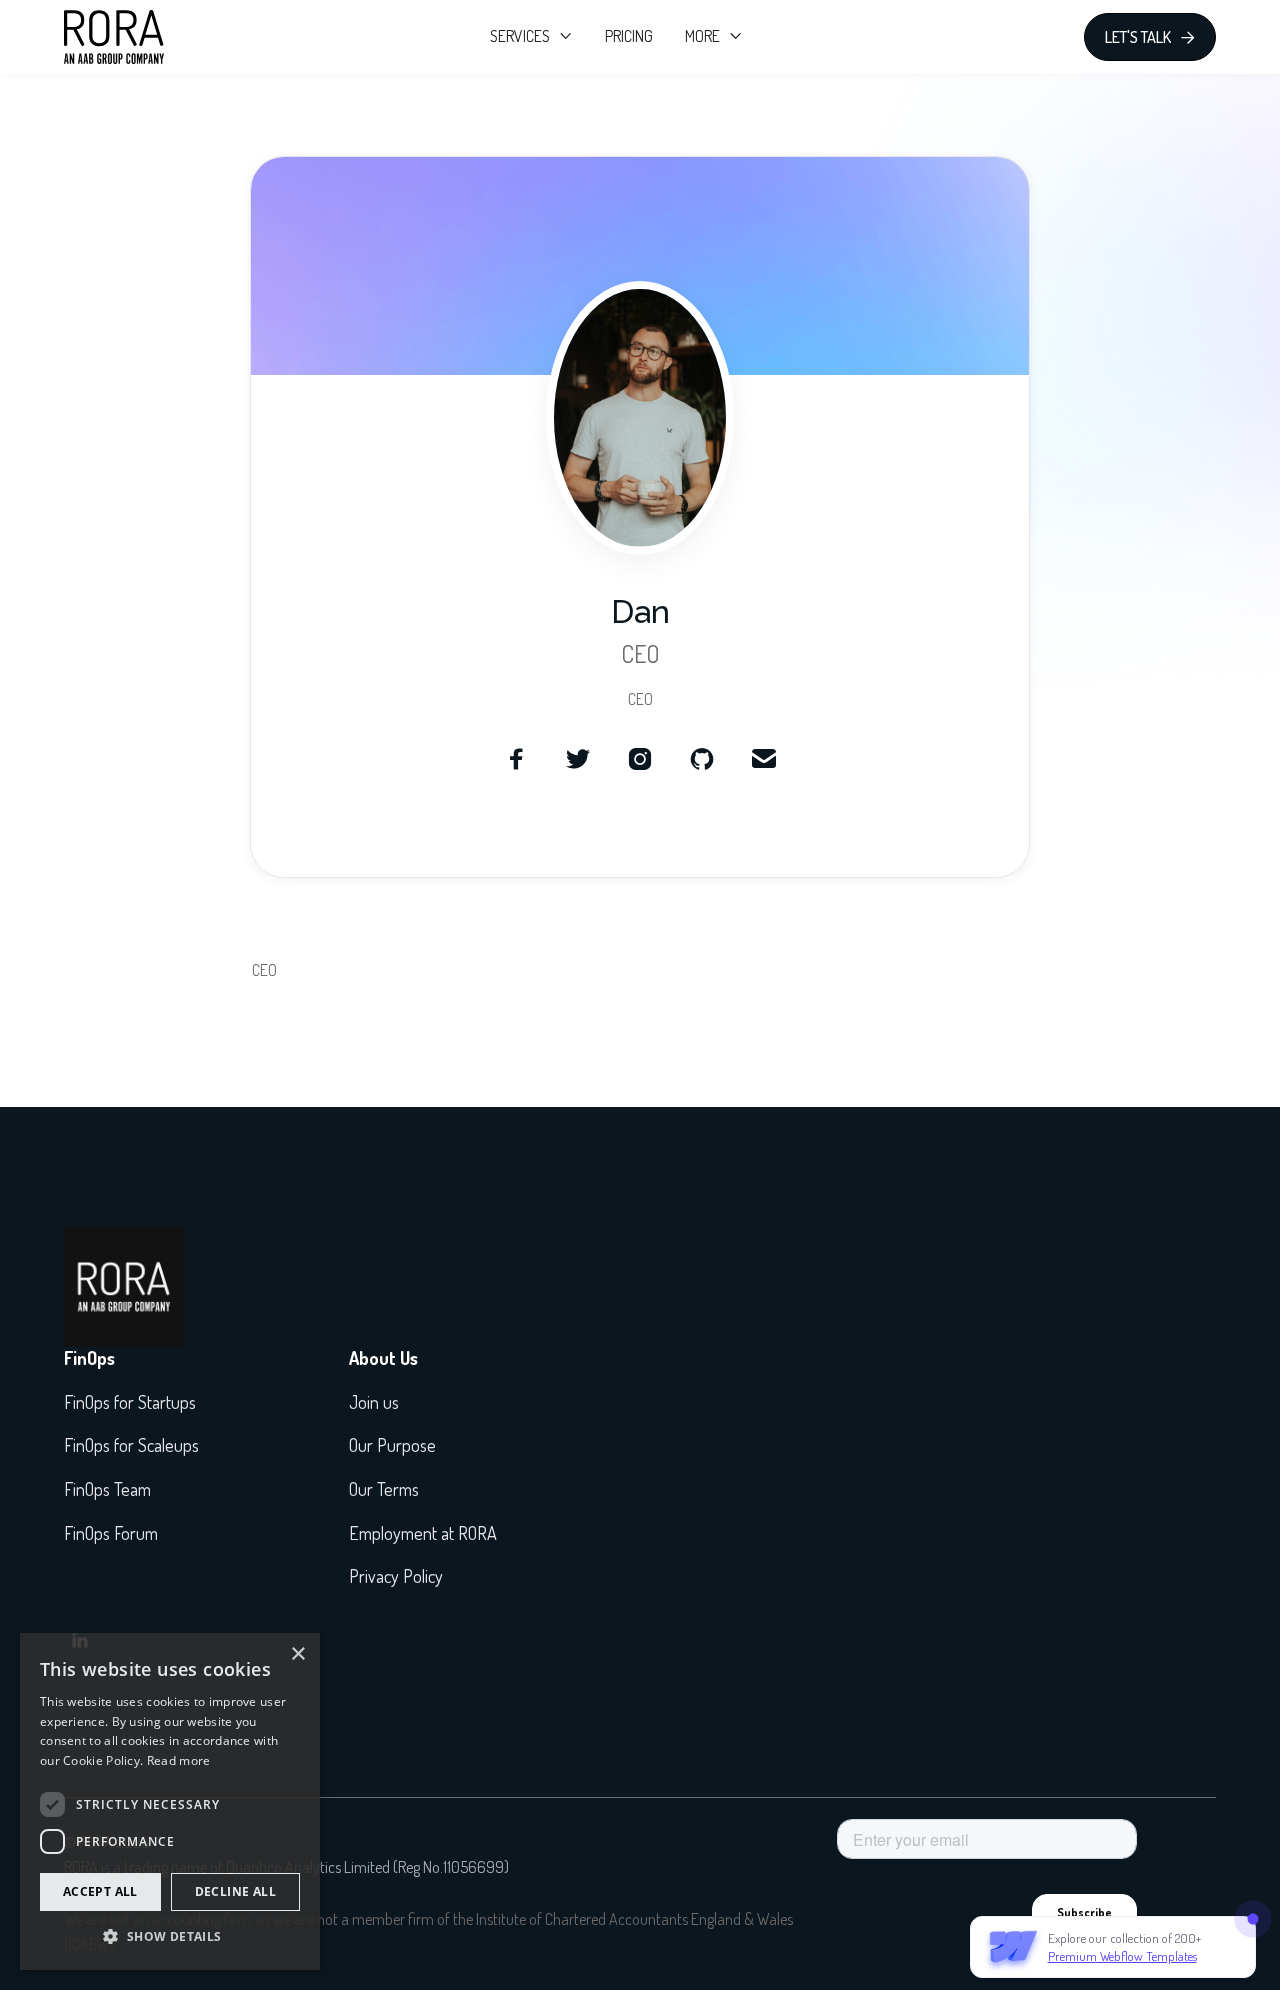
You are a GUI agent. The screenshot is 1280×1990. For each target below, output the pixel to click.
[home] (114, 37)
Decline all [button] (235, 1891)
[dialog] (170, 1801)
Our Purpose (392, 1445)
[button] (531, 37)
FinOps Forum (111, 1533)
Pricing (629, 36)
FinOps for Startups (130, 1402)
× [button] (297, 1654)
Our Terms (384, 1489)
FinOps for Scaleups (131, 1445)
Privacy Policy (396, 1576)
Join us (374, 1402)
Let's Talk (1150, 37)
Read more (179, 1760)
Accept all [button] (100, 1891)
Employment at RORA (423, 1533)
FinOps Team (107, 1489)
